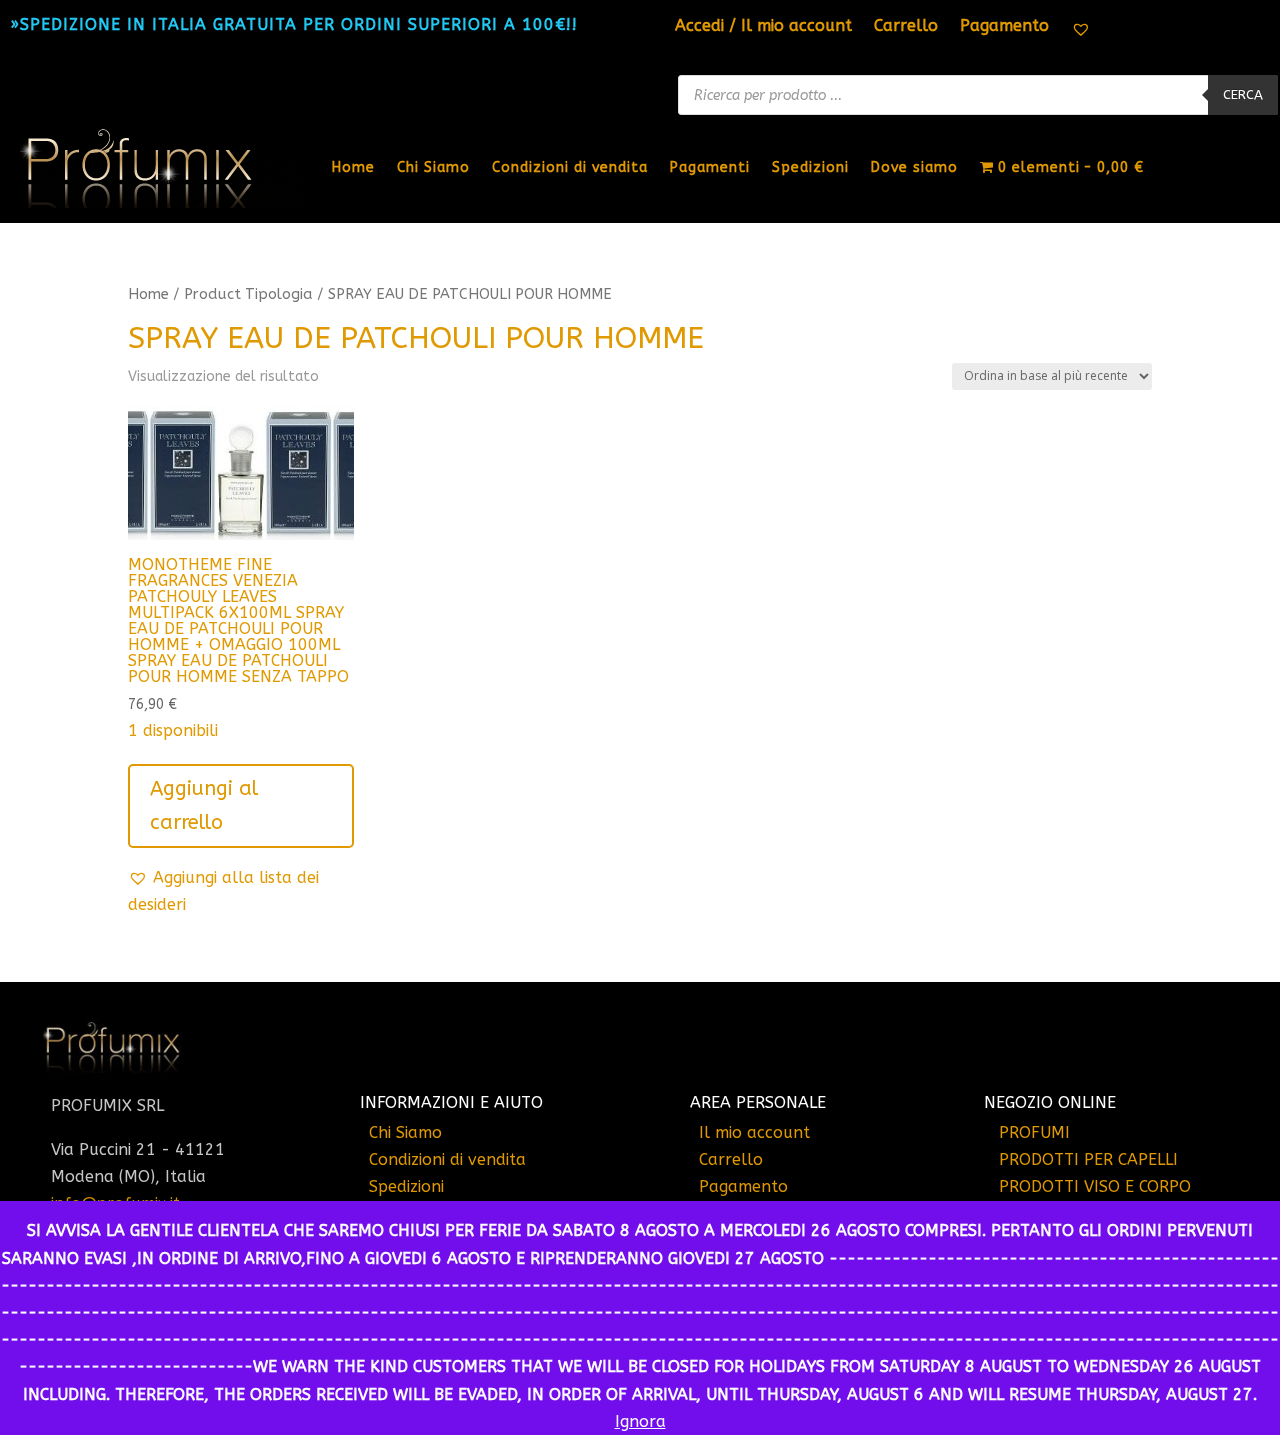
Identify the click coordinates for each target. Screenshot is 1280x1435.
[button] (241, 891)
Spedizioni (810, 167)
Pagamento (1004, 27)
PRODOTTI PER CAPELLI (1088, 1159)
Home (353, 167)
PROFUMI (1034, 1132)
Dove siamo (914, 167)
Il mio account (754, 1132)
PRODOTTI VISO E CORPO (1095, 1186)
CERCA (1243, 94)
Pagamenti (710, 167)
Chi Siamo (433, 167)
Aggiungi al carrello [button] (204, 805)
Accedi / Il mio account (763, 27)
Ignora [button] (640, 1421)
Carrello (906, 27)
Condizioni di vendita (570, 167)
